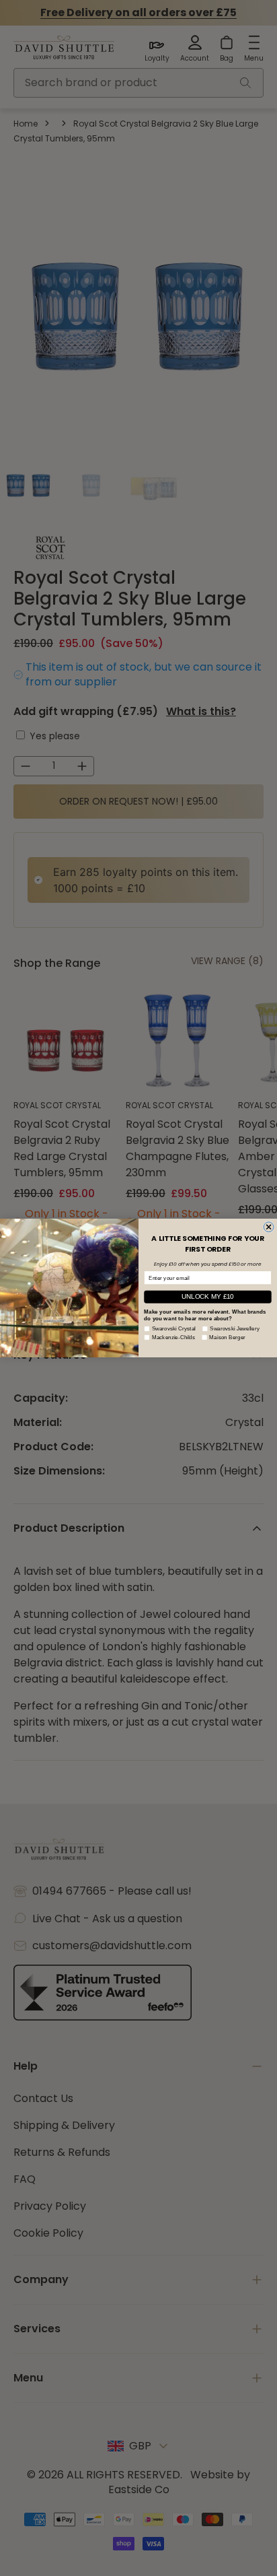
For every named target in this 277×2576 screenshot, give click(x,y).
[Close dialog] (269, 1227)
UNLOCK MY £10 (207, 1296)
